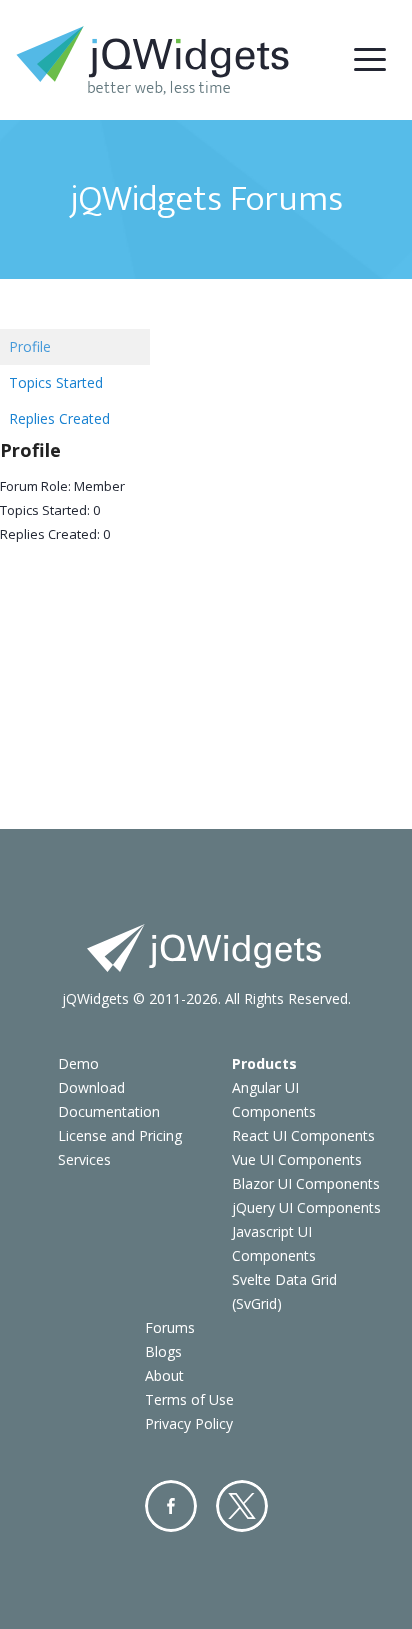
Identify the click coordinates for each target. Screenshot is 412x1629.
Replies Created (59, 418)
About (164, 1375)
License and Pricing (120, 1135)
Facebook (171, 1506)
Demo (78, 1063)
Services (84, 1159)
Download (91, 1087)
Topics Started (56, 382)
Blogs (163, 1351)
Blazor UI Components (306, 1183)
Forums (170, 1327)
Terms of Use (189, 1399)
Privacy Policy (189, 1423)
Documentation (109, 1111)
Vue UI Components (297, 1159)
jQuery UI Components (306, 1207)
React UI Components (303, 1135)
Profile (30, 346)
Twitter (242, 1506)
